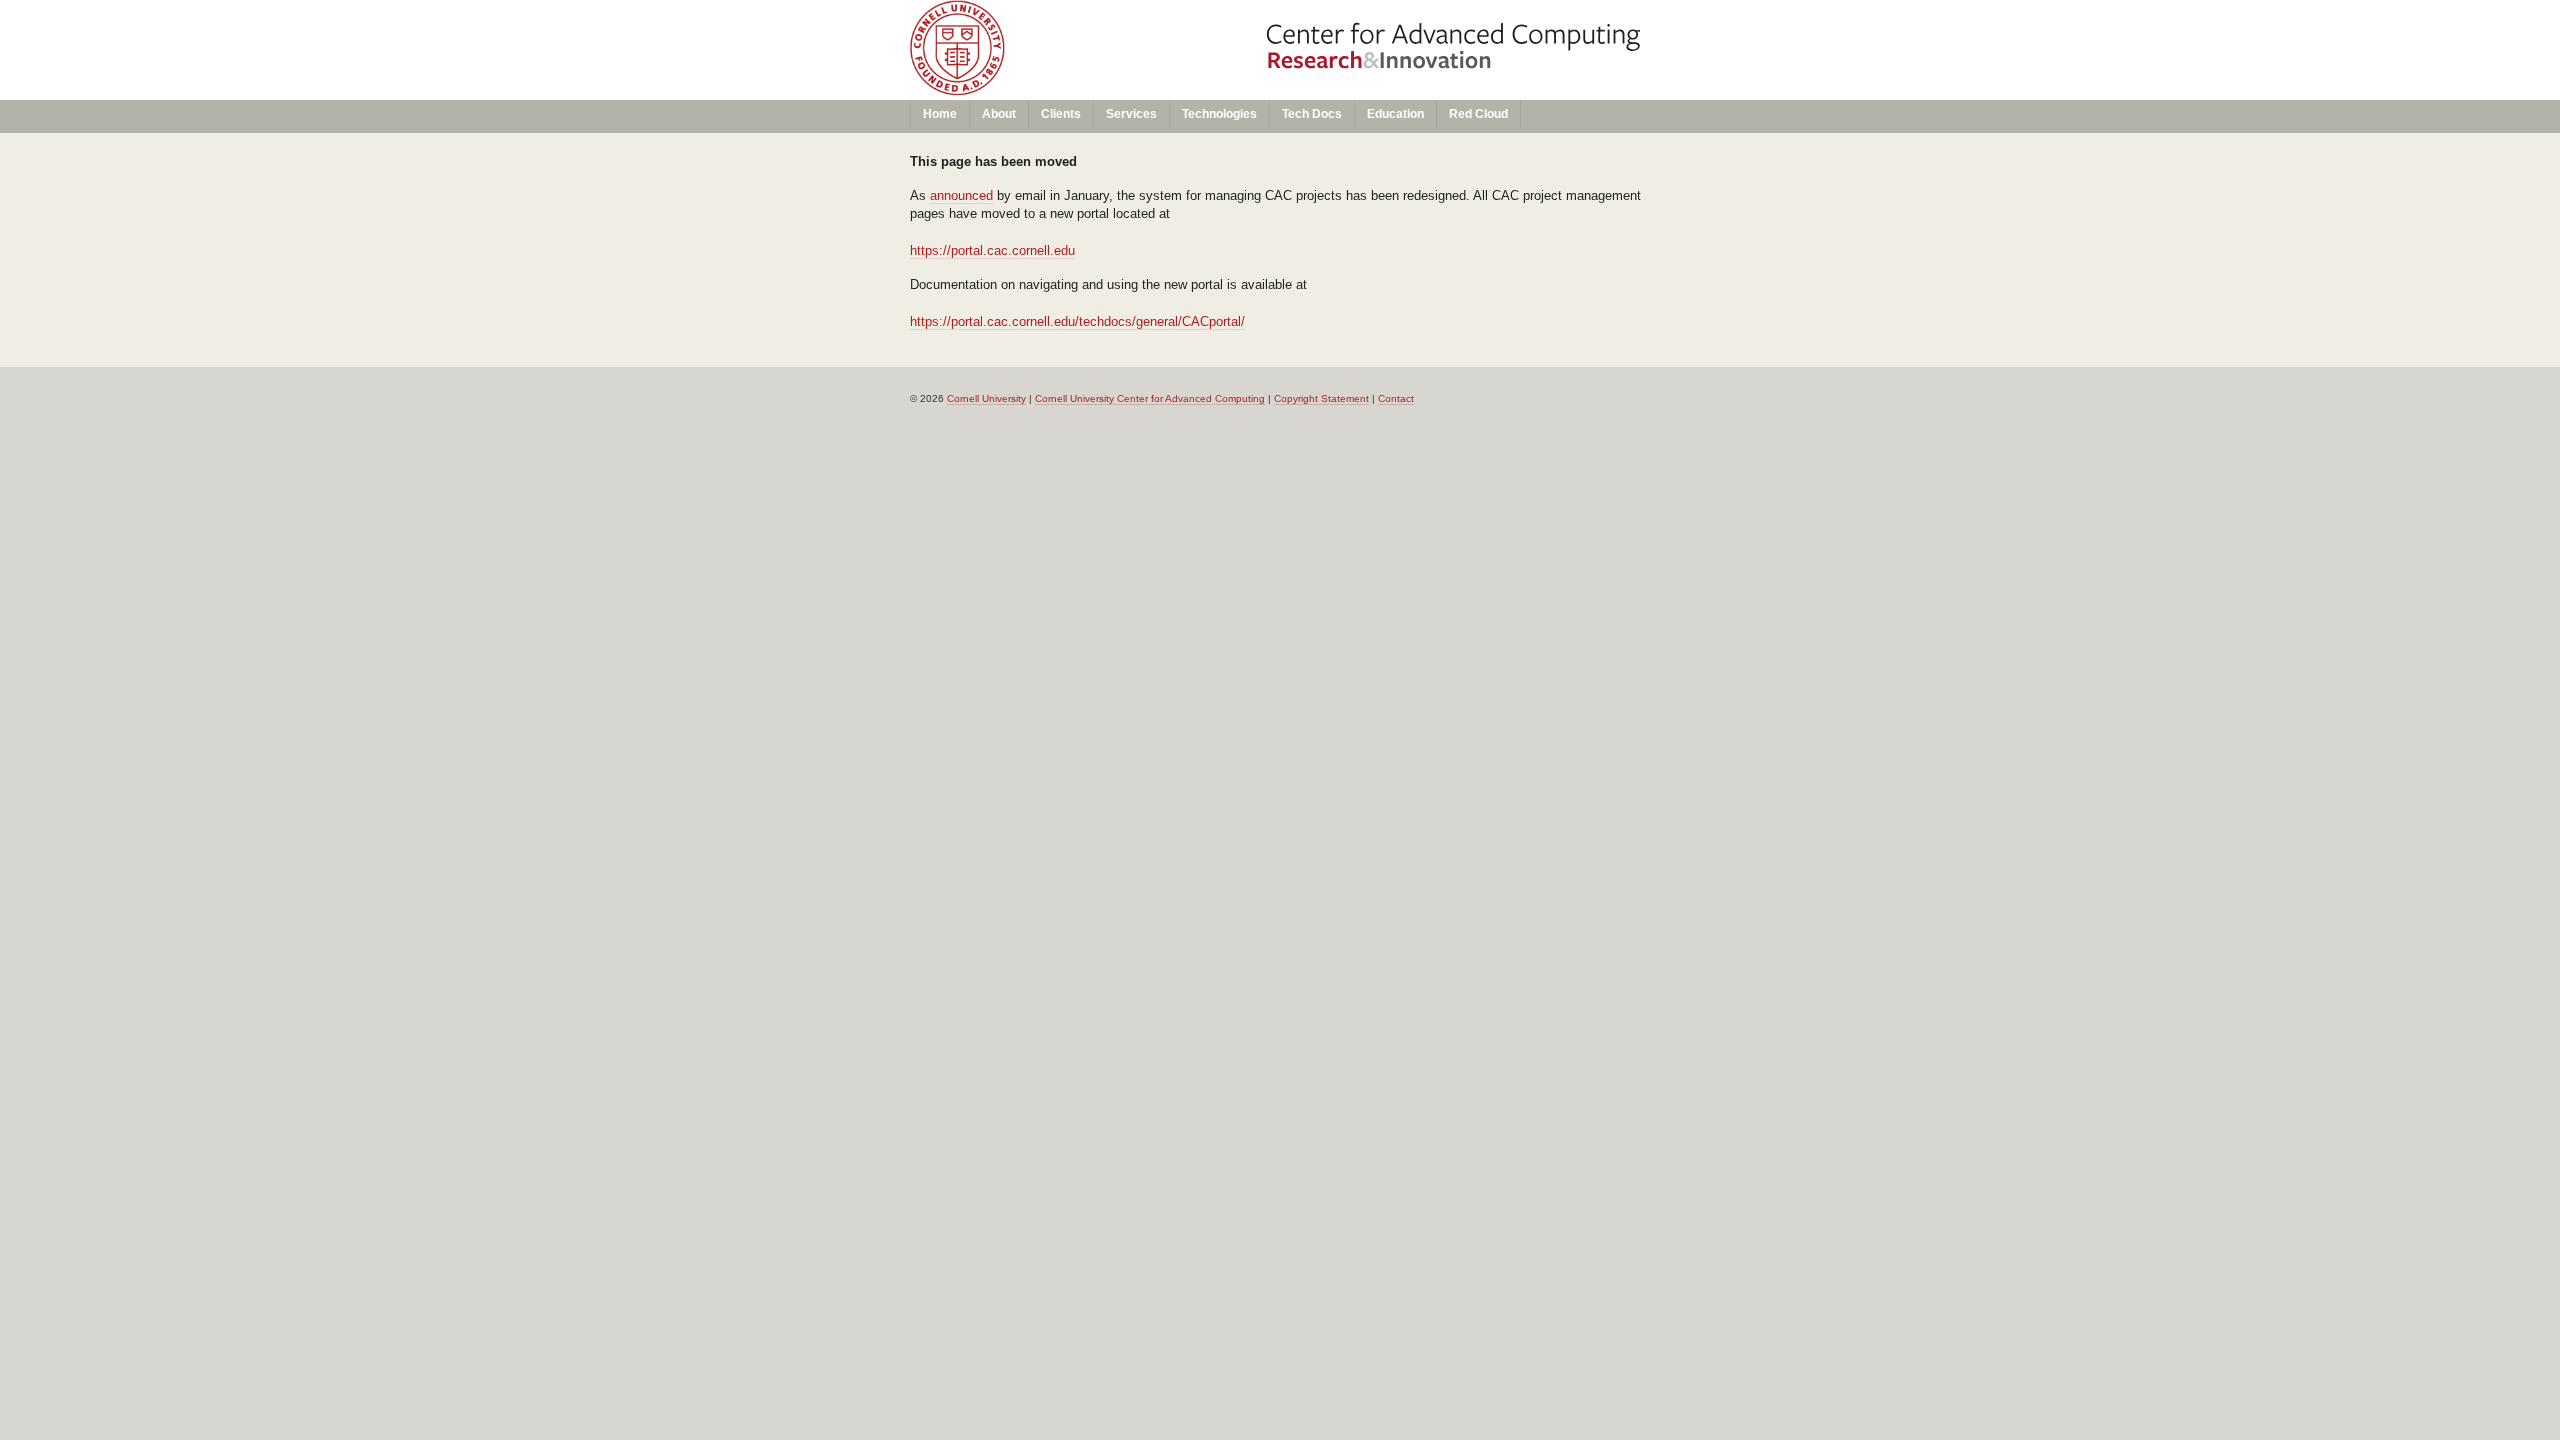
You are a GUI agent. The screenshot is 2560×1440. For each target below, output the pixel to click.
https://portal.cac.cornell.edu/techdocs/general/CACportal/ (1077, 321)
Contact (1396, 398)
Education (1395, 114)
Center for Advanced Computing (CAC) (1092, 56)
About (999, 114)
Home (940, 114)
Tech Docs (1312, 114)
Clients (1061, 114)
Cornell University (1092, 19)
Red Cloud (1478, 114)
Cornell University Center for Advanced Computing (1150, 398)
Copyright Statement (1321, 398)
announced (961, 195)
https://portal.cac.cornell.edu (992, 250)
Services (1131, 114)
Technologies (1219, 114)
